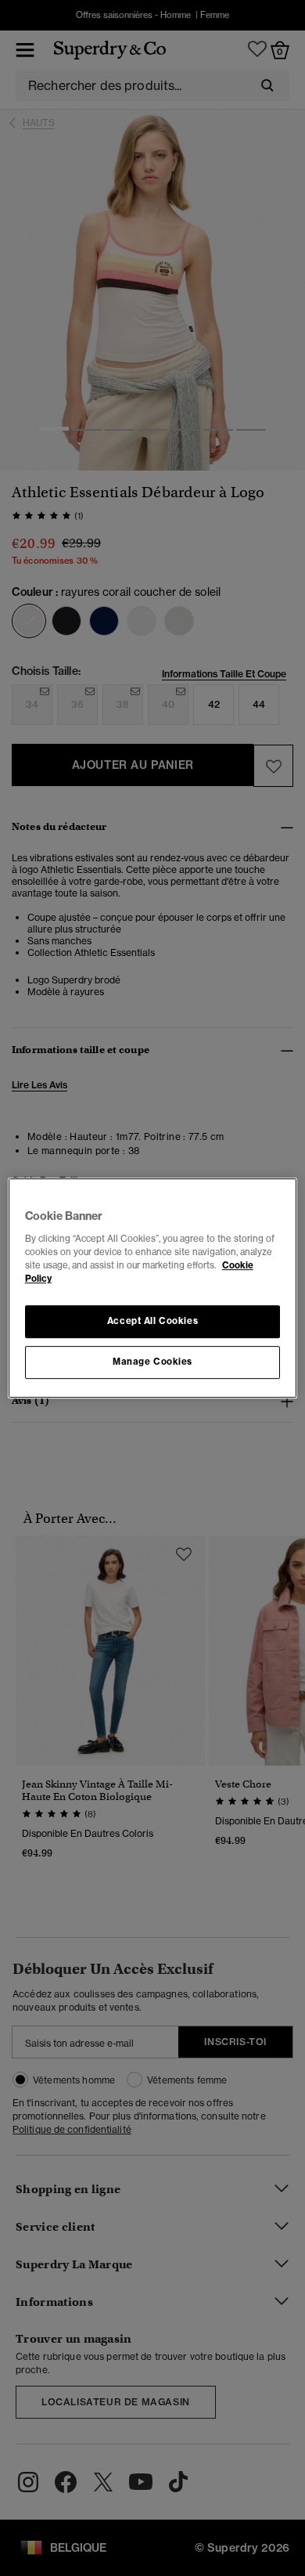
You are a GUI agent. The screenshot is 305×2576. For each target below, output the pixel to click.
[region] (153, 1288)
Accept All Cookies (152, 1321)
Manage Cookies (152, 1362)
